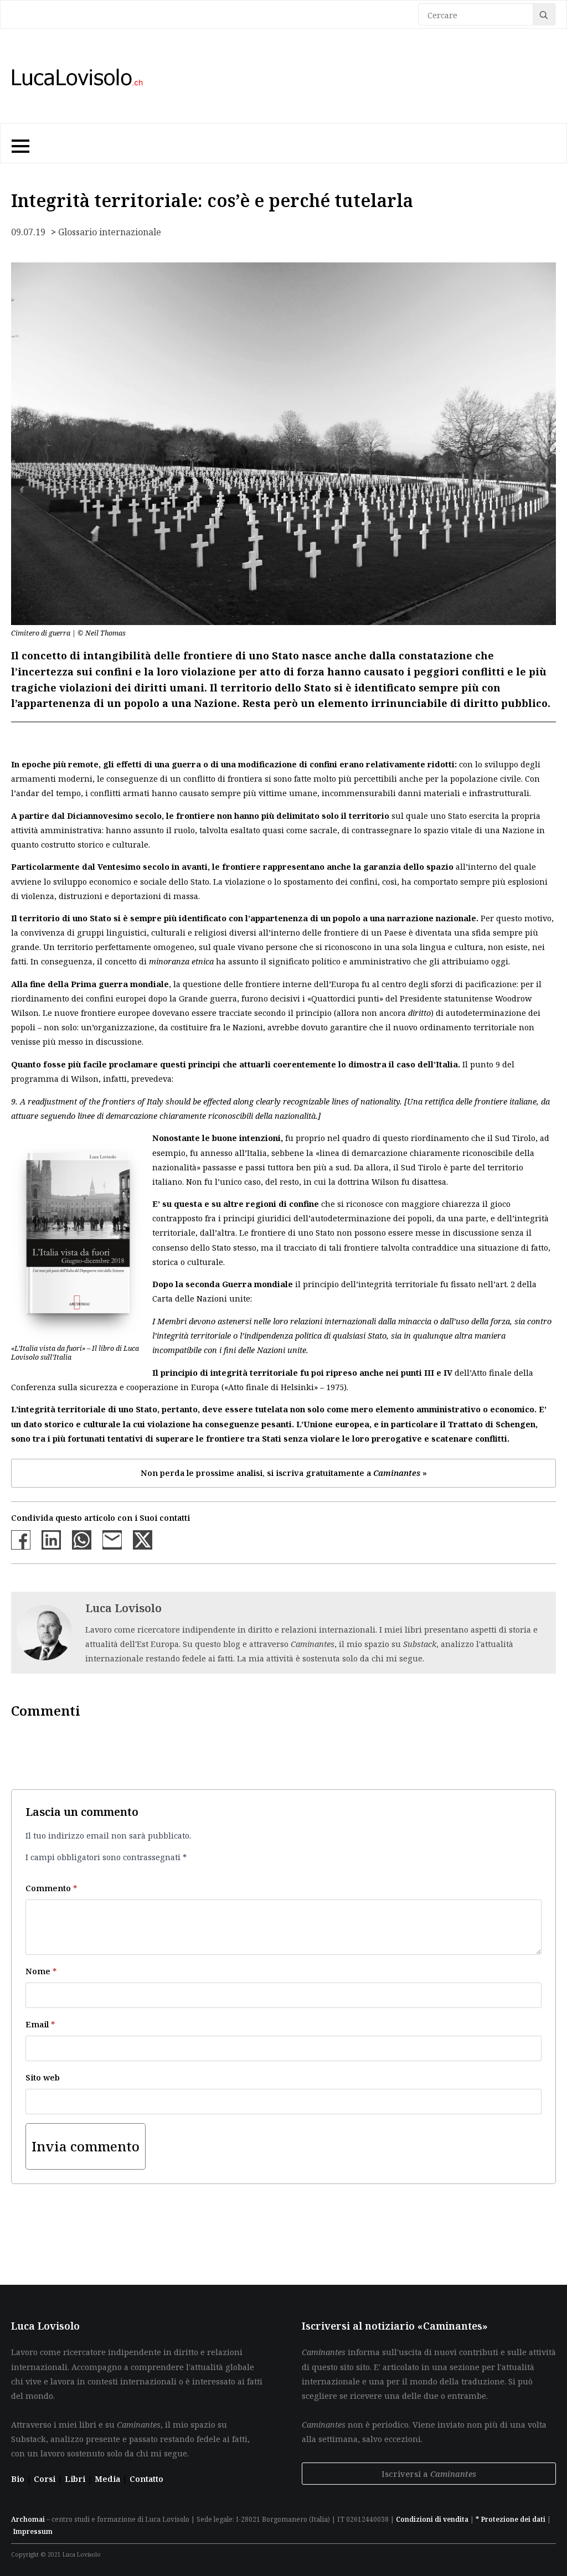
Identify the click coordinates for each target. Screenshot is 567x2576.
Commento (51, 1888)
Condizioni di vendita (432, 2519)
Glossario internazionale (110, 232)
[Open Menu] (19, 143)
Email (40, 2024)
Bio (18, 2479)
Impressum (33, 2531)
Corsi (46, 2479)
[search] (544, 15)
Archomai (28, 2519)
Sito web (43, 2077)
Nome (41, 1971)
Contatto (146, 2479)
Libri (76, 2479)
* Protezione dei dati (511, 2519)
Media (109, 2479)
